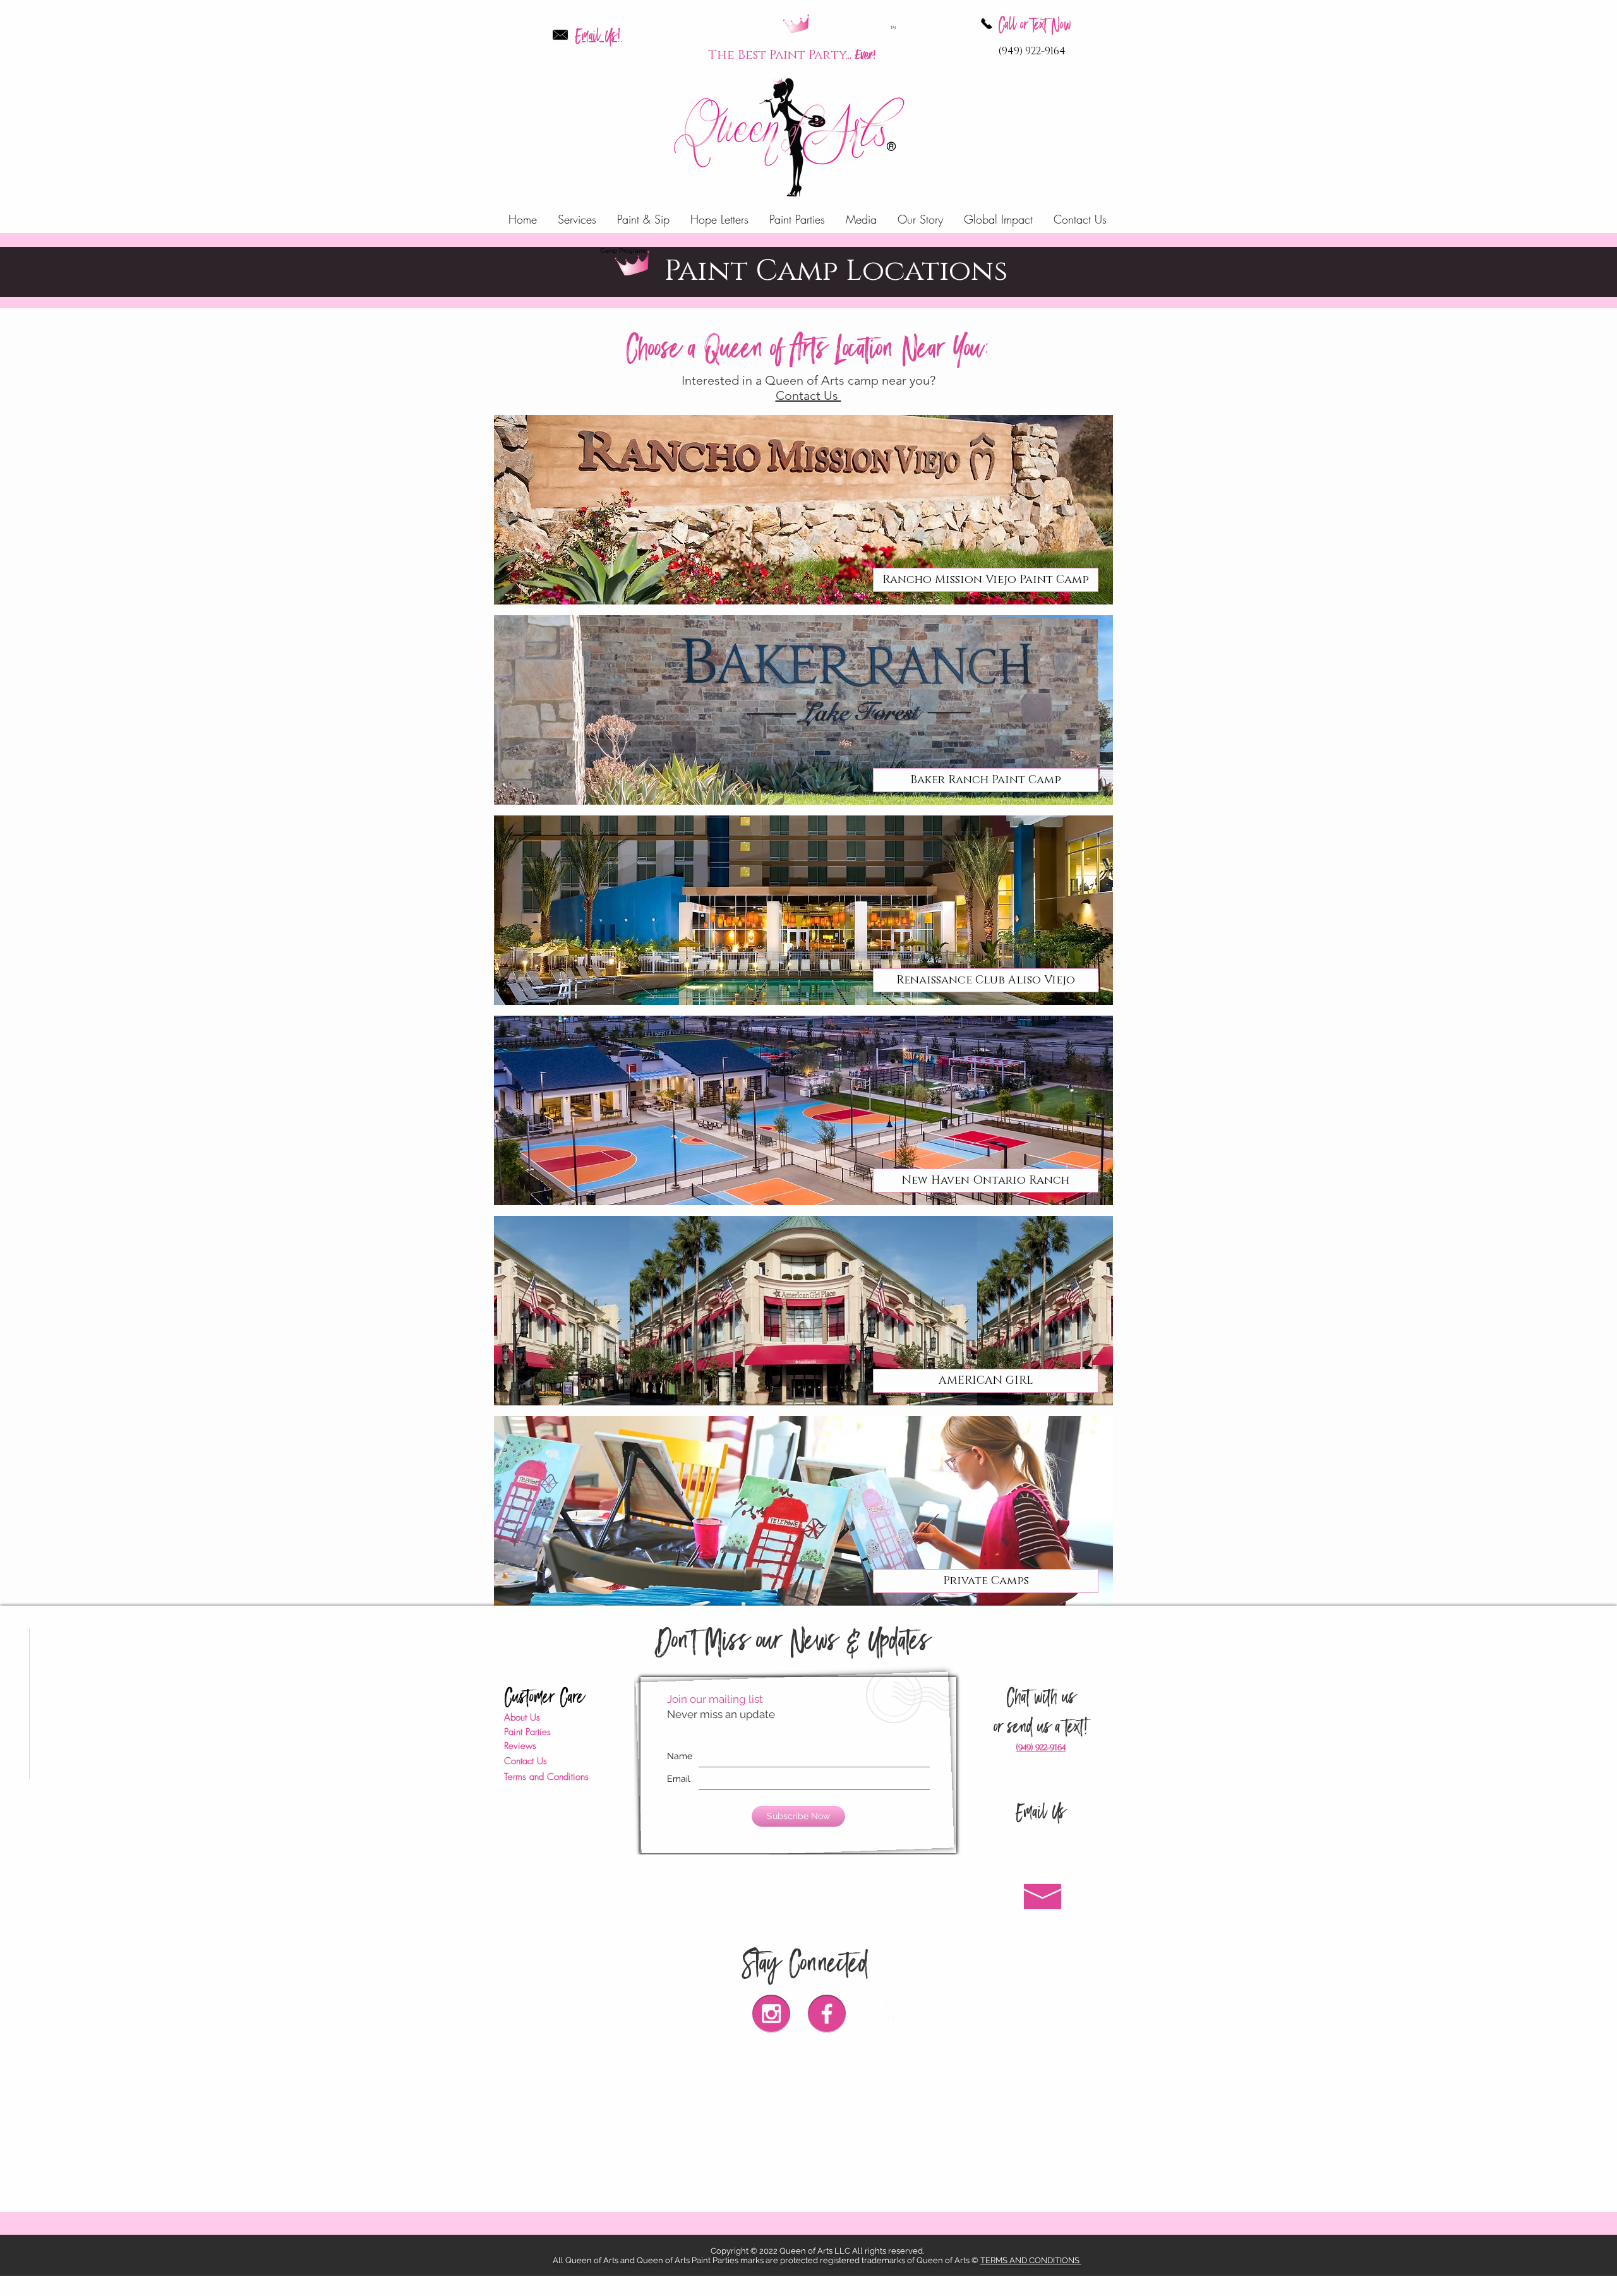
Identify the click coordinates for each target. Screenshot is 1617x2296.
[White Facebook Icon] (827, 2014)
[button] (986, 1381)
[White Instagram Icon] (771, 2014)
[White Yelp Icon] (882, 2014)
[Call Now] (987, 23)
